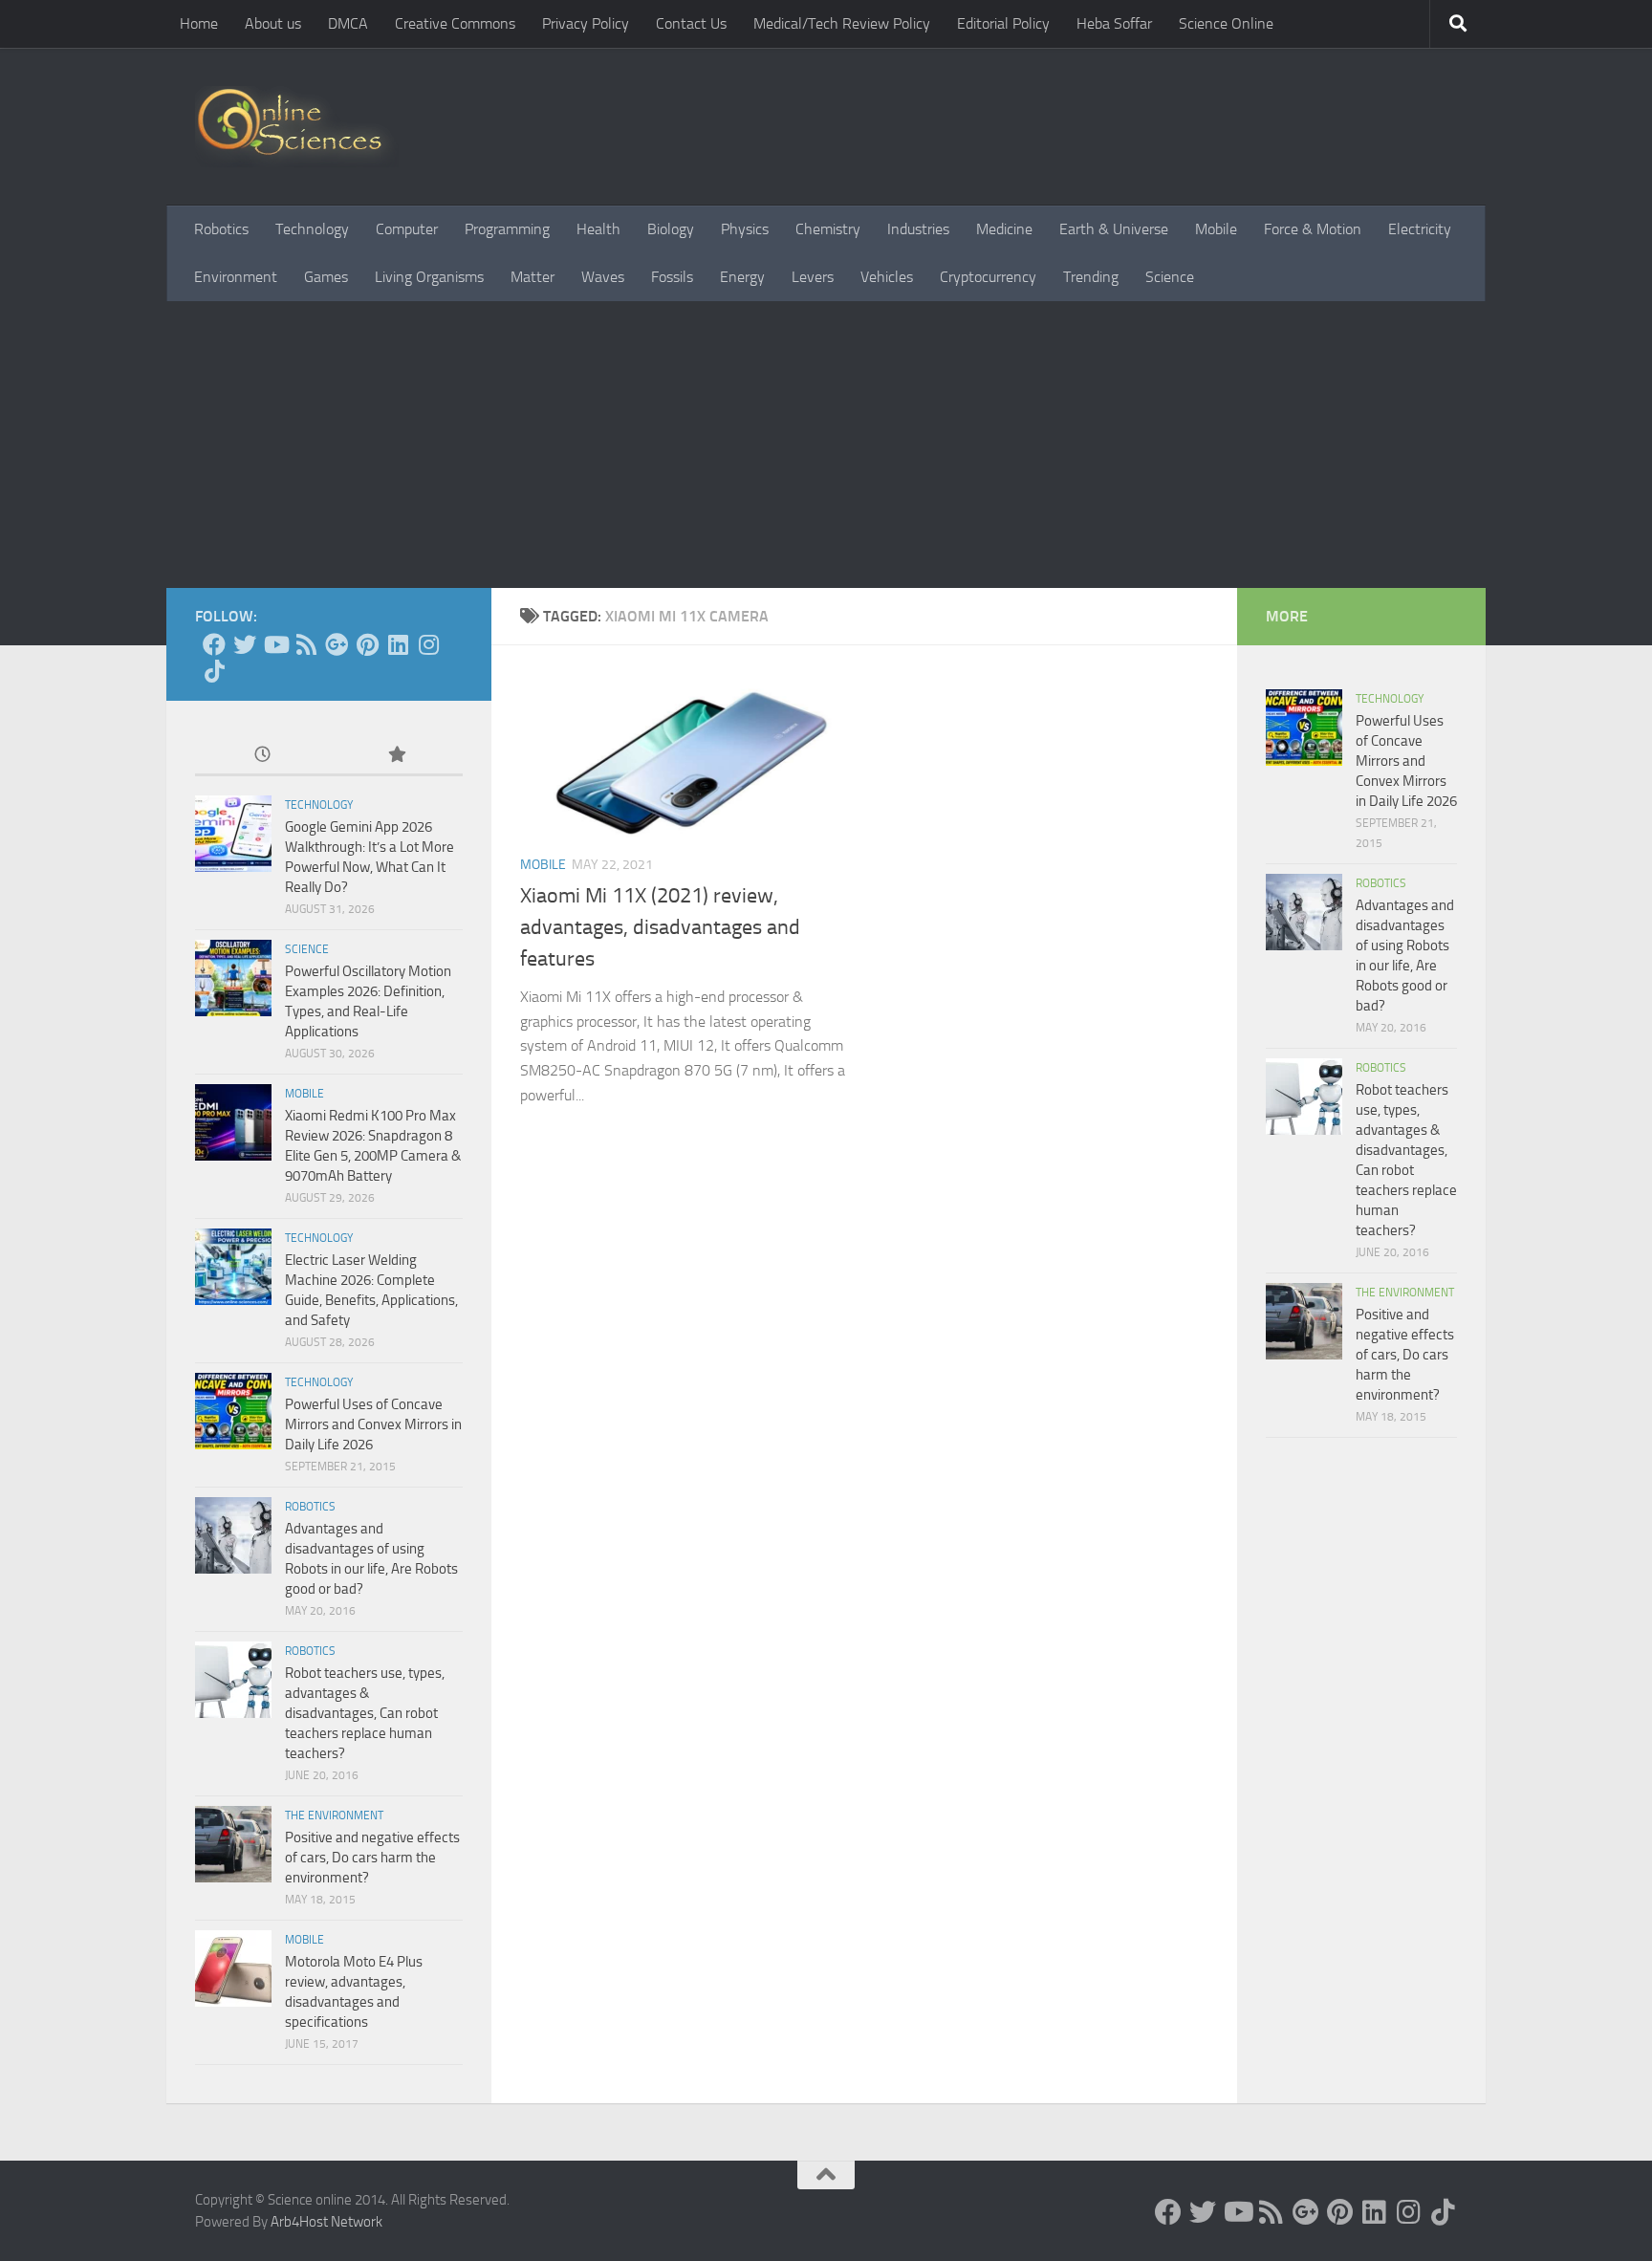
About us (273, 23)
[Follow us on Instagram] (428, 644)
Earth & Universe (1114, 229)
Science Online (1226, 23)
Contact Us (691, 23)
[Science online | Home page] (297, 127)
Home (199, 23)
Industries (918, 229)
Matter (533, 277)
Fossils (672, 277)
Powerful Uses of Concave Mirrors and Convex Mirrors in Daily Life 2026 (373, 1424)
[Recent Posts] (262, 756)
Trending (1091, 277)
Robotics (221, 229)
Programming (507, 229)
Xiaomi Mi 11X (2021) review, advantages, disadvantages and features (660, 927)
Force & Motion (1313, 229)
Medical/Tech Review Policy (842, 23)
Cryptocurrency (988, 277)
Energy (742, 277)
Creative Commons (455, 23)
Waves (603, 277)
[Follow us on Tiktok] (214, 671)
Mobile (1216, 229)
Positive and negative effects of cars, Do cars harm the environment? (372, 1858)
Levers (813, 277)
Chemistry (828, 229)
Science (1170, 277)
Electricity (1420, 229)
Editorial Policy (1003, 23)
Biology (671, 229)
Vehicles (887, 277)
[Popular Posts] (396, 756)
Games (326, 277)
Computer (407, 229)
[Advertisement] (826, 445)
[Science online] (214, 644)
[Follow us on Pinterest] (367, 644)
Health (598, 229)
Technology (312, 229)
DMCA (348, 23)
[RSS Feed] (306, 644)
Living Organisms (429, 277)
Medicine (1004, 229)
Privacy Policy (586, 23)
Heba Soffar (1114, 23)
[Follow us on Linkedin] (398, 644)
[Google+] (337, 644)
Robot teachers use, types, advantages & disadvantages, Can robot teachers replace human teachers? (365, 1713)
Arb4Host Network (326, 2222)
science (307, 949)
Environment (236, 277)
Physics (745, 229)
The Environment (334, 1815)
